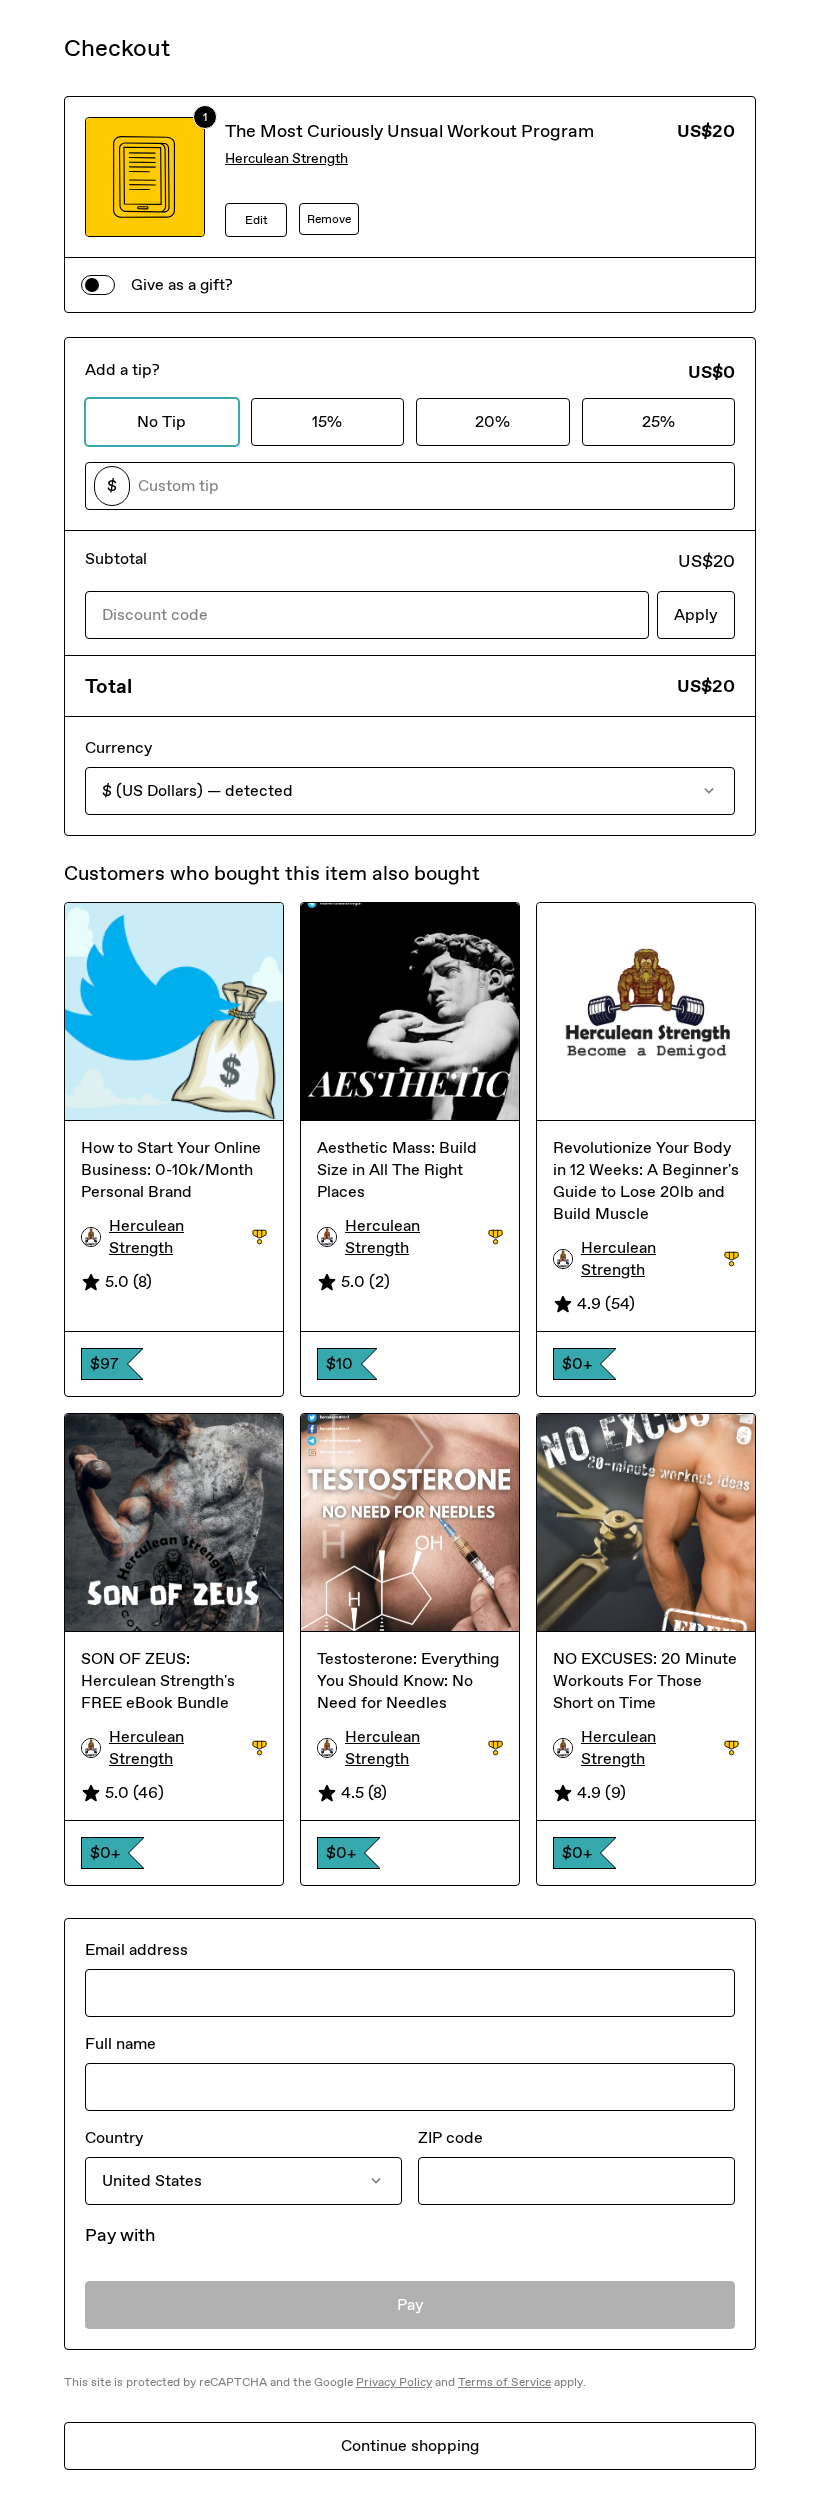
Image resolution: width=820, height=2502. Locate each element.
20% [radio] (492, 421)
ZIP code (450, 2137)
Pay (410, 2304)
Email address (136, 1949)
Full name (120, 2043)
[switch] (98, 285)
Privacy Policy (394, 2382)
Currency (118, 747)
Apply (696, 614)
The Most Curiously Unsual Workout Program (409, 131)
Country (114, 2137)
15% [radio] (327, 421)
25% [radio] (658, 421)
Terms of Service (504, 2382)
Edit (256, 220)
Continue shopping (410, 2445)
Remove (329, 219)
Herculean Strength (286, 158)
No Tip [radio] (161, 421)
